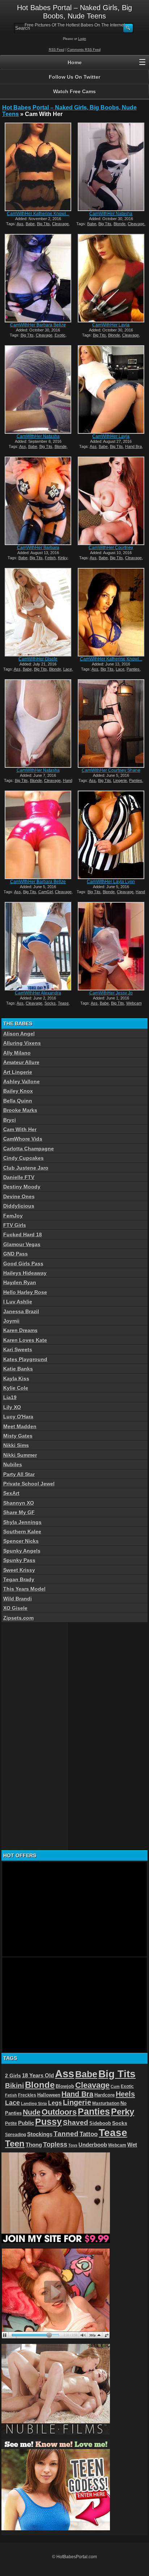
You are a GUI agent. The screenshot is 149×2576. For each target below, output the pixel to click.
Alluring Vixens (22, 1043)
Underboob (93, 2145)
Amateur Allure (21, 1062)
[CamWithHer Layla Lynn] (111, 835)
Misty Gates (18, 1436)
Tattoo (89, 2134)
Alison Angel (19, 1034)
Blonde (120, 224)
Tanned (66, 2134)
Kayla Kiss (16, 1378)
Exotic (60, 335)
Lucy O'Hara (18, 1417)
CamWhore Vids (23, 1139)
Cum (115, 2086)
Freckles (27, 2095)
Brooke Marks (20, 1110)
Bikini (14, 2085)
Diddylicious (19, 1206)
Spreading (16, 2135)
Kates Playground (25, 1359)
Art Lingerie (18, 1072)
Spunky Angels (22, 1551)
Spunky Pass (19, 1560)
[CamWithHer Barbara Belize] (38, 278)
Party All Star (19, 1474)
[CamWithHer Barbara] (38, 501)
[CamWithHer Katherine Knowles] (38, 167)
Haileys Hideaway (25, 1273)
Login (82, 39)
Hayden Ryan (20, 1282)
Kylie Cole (16, 1388)
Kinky (63, 558)
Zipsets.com (18, 1618)
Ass (20, 224)
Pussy (48, 2122)
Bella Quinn (18, 1101)
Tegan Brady (19, 1579)
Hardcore (105, 2095)
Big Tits (43, 224)
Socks (50, 1003)
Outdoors (59, 2112)
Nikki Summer (20, 1455)
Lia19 (10, 1397)
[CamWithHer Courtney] (111, 501)
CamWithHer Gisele (38, 659)
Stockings (40, 2134)
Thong (34, 2145)
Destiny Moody (22, 1187)
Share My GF (19, 1512)
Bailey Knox (18, 1091)
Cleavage (60, 224)
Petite (11, 2123)
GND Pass (16, 1254)
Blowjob (65, 2086)
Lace (68, 669)
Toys (73, 2145)
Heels (125, 2094)
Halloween (49, 2095)
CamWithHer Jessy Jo (111, 993)
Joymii (11, 1321)
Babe (30, 224)
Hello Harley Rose (25, 1292)
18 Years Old (38, 2076)
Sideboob (100, 2123)
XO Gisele (15, 1608)
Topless (55, 2144)
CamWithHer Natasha (111, 214)
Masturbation (106, 2103)
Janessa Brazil (21, 1311)
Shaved (76, 2122)
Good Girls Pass (23, 1264)
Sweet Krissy (19, 1570)
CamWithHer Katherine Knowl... (38, 214)
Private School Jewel (29, 1484)
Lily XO (12, 1407)
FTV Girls (15, 1225)
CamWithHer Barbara (38, 548)
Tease (63, 1003)
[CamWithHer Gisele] (38, 612)
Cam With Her (20, 1129)
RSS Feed (57, 50)
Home (75, 62)
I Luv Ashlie (18, 1302)
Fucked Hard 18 (23, 1235)
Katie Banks (18, 1369)
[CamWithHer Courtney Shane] (111, 724)
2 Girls (13, 2076)
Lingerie (120, 780)
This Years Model (24, 1589)
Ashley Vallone (22, 1081)
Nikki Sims (16, 1445)
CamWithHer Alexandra (38, 993)
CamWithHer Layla (111, 325)
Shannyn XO (19, 1503)
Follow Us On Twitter (74, 77)
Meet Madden (20, 1426)
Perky (123, 2112)
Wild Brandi (18, 1599)
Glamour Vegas (22, 1244)
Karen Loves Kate (25, 1340)
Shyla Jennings (22, 1522)
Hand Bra (133, 446)
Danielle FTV (19, 1177)
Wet (132, 2145)
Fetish (50, 558)
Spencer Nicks (21, 1541)
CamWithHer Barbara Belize (38, 325)
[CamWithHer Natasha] (111, 167)
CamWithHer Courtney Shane (111, 770)
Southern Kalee (22, 1532)
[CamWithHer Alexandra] (38, 946)
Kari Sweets (18, 1349)
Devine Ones (19, 1196)
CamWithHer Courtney (111, 548)
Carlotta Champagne (29, 1149)
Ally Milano (17, 1053)
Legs (55, 2103)
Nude (32, 2112)
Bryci (10, 1120)
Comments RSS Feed (84, 50)
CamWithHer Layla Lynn (111, 882)
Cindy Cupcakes (24, 1158)
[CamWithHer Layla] (111, 278)
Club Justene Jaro (26, 1168)
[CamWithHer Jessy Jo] (111, 946)
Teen (15, 2144)
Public (26, 2123)
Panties (133, 669)
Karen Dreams (20, 1330)
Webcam (134, 1003)
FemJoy (13, 1216)
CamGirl (46, 892)
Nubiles (13, 1464)
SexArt (11, 1493)
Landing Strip (34, 2103)
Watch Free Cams (74, 91)
